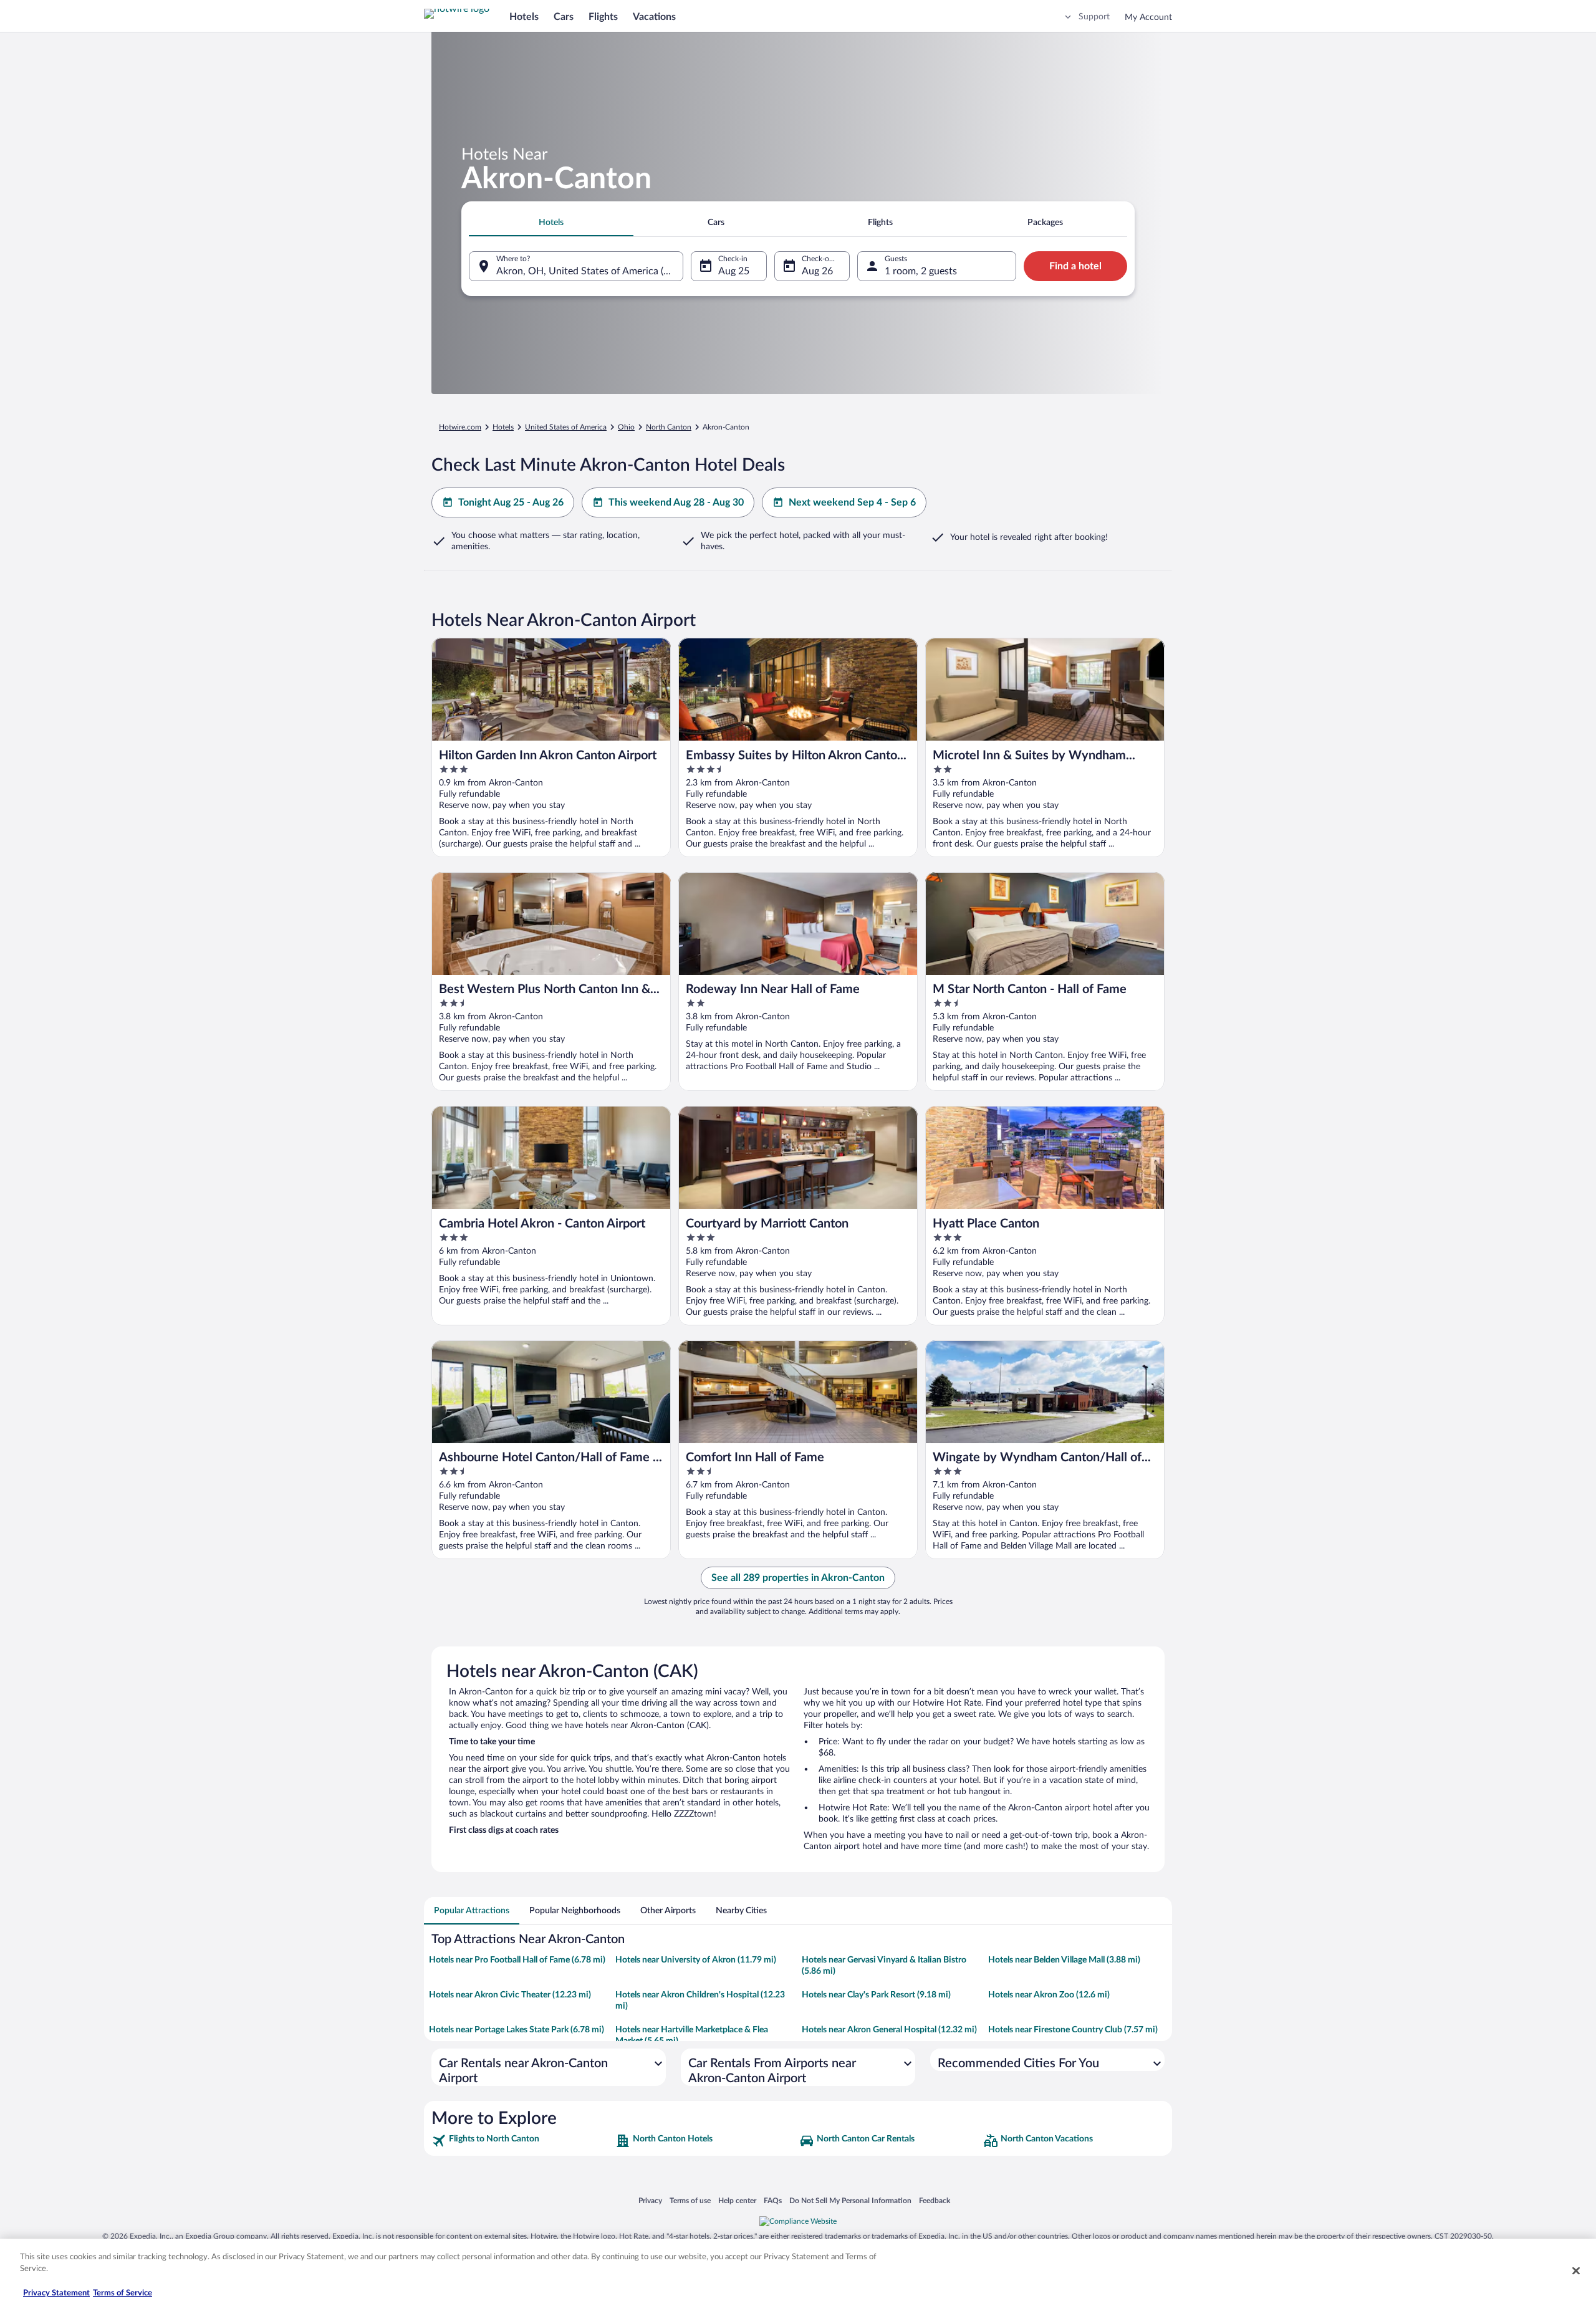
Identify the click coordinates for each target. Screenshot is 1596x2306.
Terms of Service (123, 2293)
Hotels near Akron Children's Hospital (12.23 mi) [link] (700, 2001)
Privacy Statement (56, 2293)
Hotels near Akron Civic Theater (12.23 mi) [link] (510, 1995)
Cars (564, 17)
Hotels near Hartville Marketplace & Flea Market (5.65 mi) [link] (692, 2035)
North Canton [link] (669, 427)
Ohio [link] (626, 427)
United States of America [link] (566, 427)
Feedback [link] (935, 2200)
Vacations (654, 17)
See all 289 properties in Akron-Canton (798, 1578)
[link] (522, 2141)
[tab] (551, 223)
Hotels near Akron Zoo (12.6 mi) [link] (1049, 1995)
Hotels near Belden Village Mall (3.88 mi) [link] (1064, 1960)
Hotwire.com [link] (460, 427)
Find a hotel (1075, 266)
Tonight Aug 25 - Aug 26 (511, 502)
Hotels (524, 17)
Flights (603, 17)
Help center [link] (737, 2200)
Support (1094, 17)
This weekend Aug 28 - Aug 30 (676, 502)
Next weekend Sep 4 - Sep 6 (852, 502)
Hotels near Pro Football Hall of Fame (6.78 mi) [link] (517, 1960)
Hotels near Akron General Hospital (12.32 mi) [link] (889, 2030)
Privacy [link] (650, 2200)
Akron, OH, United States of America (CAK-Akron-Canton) (590, 271)
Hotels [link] (503, 427)
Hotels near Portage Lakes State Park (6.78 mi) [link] (517, 2030)
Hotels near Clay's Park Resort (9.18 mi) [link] (876, 1995)
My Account (1148, 17)
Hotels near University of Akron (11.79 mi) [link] (696, 1960)
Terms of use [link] (690, 2200)
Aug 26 (817, 271)
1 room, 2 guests (921, 271)
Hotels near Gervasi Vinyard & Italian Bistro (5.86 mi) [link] (884, 1966)
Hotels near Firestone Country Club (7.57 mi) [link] (1073, 2030)
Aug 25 (734, 271)
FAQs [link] (773, 2200)
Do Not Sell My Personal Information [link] (850, 2200)
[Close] (1576, 2270)
